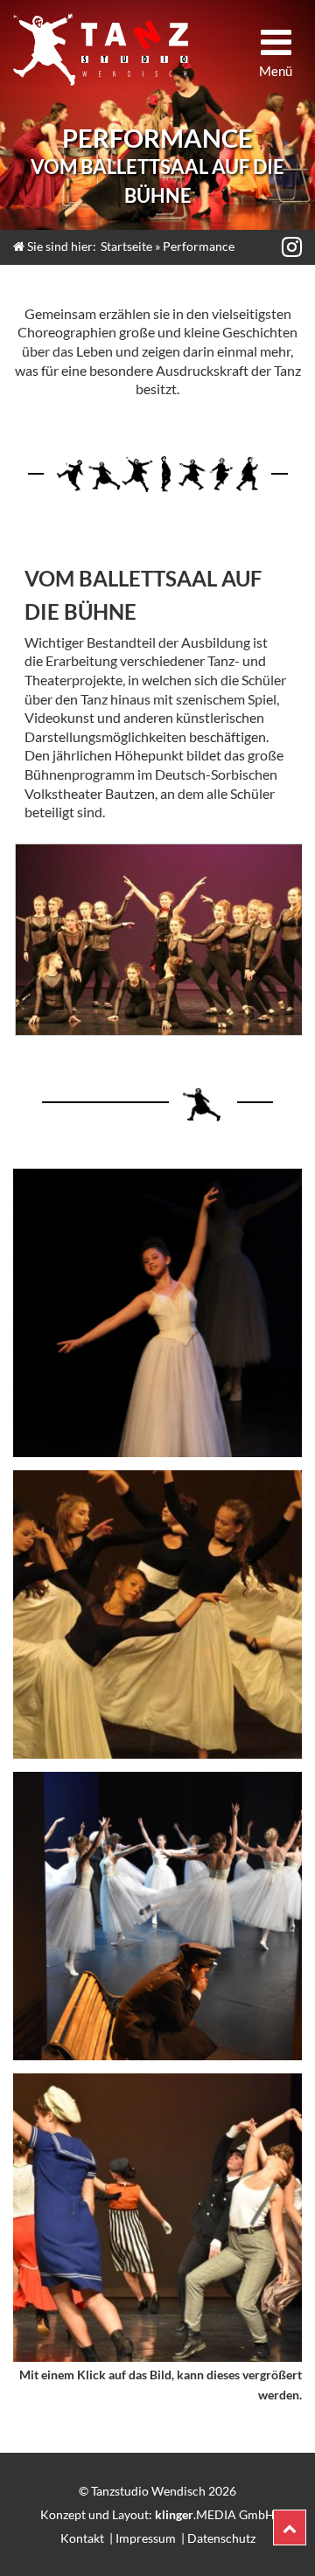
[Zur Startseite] (101, 49)
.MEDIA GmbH (215, 2514)
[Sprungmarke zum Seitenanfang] (290, 2527)
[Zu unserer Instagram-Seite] (290, 246)
